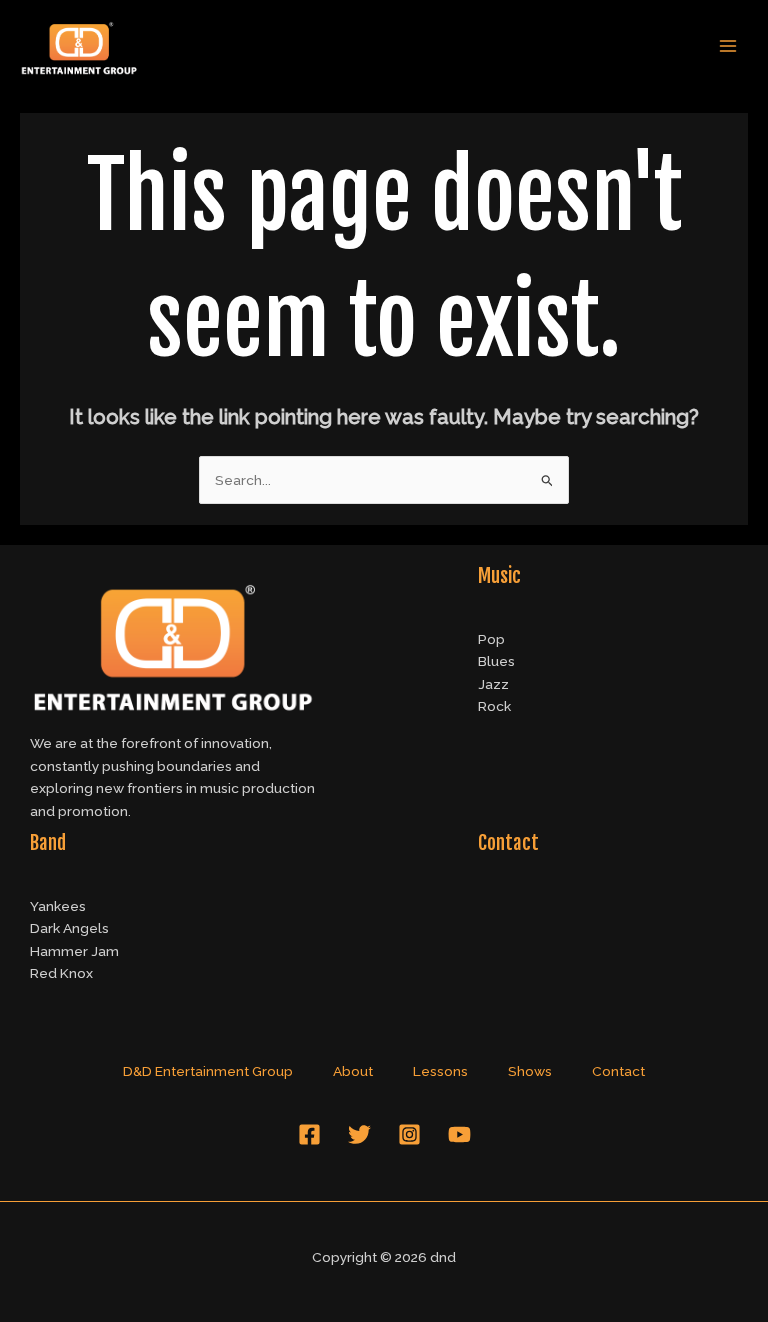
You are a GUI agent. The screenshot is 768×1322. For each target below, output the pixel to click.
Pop (491, 639)
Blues (496, 661)
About (353, 1071)
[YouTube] (459, 1134)
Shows (530, 1071)
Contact (618, 1071)
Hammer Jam (74, 951)
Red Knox (61, 973)
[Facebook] (309, 1134)
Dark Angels (69, 928)
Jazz (493, 684)
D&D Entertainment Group (208, 1071)
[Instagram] (409, 1134)
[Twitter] (359, 1134)
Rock (494, 706)
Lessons (440, 1071)
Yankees (58, 906)
